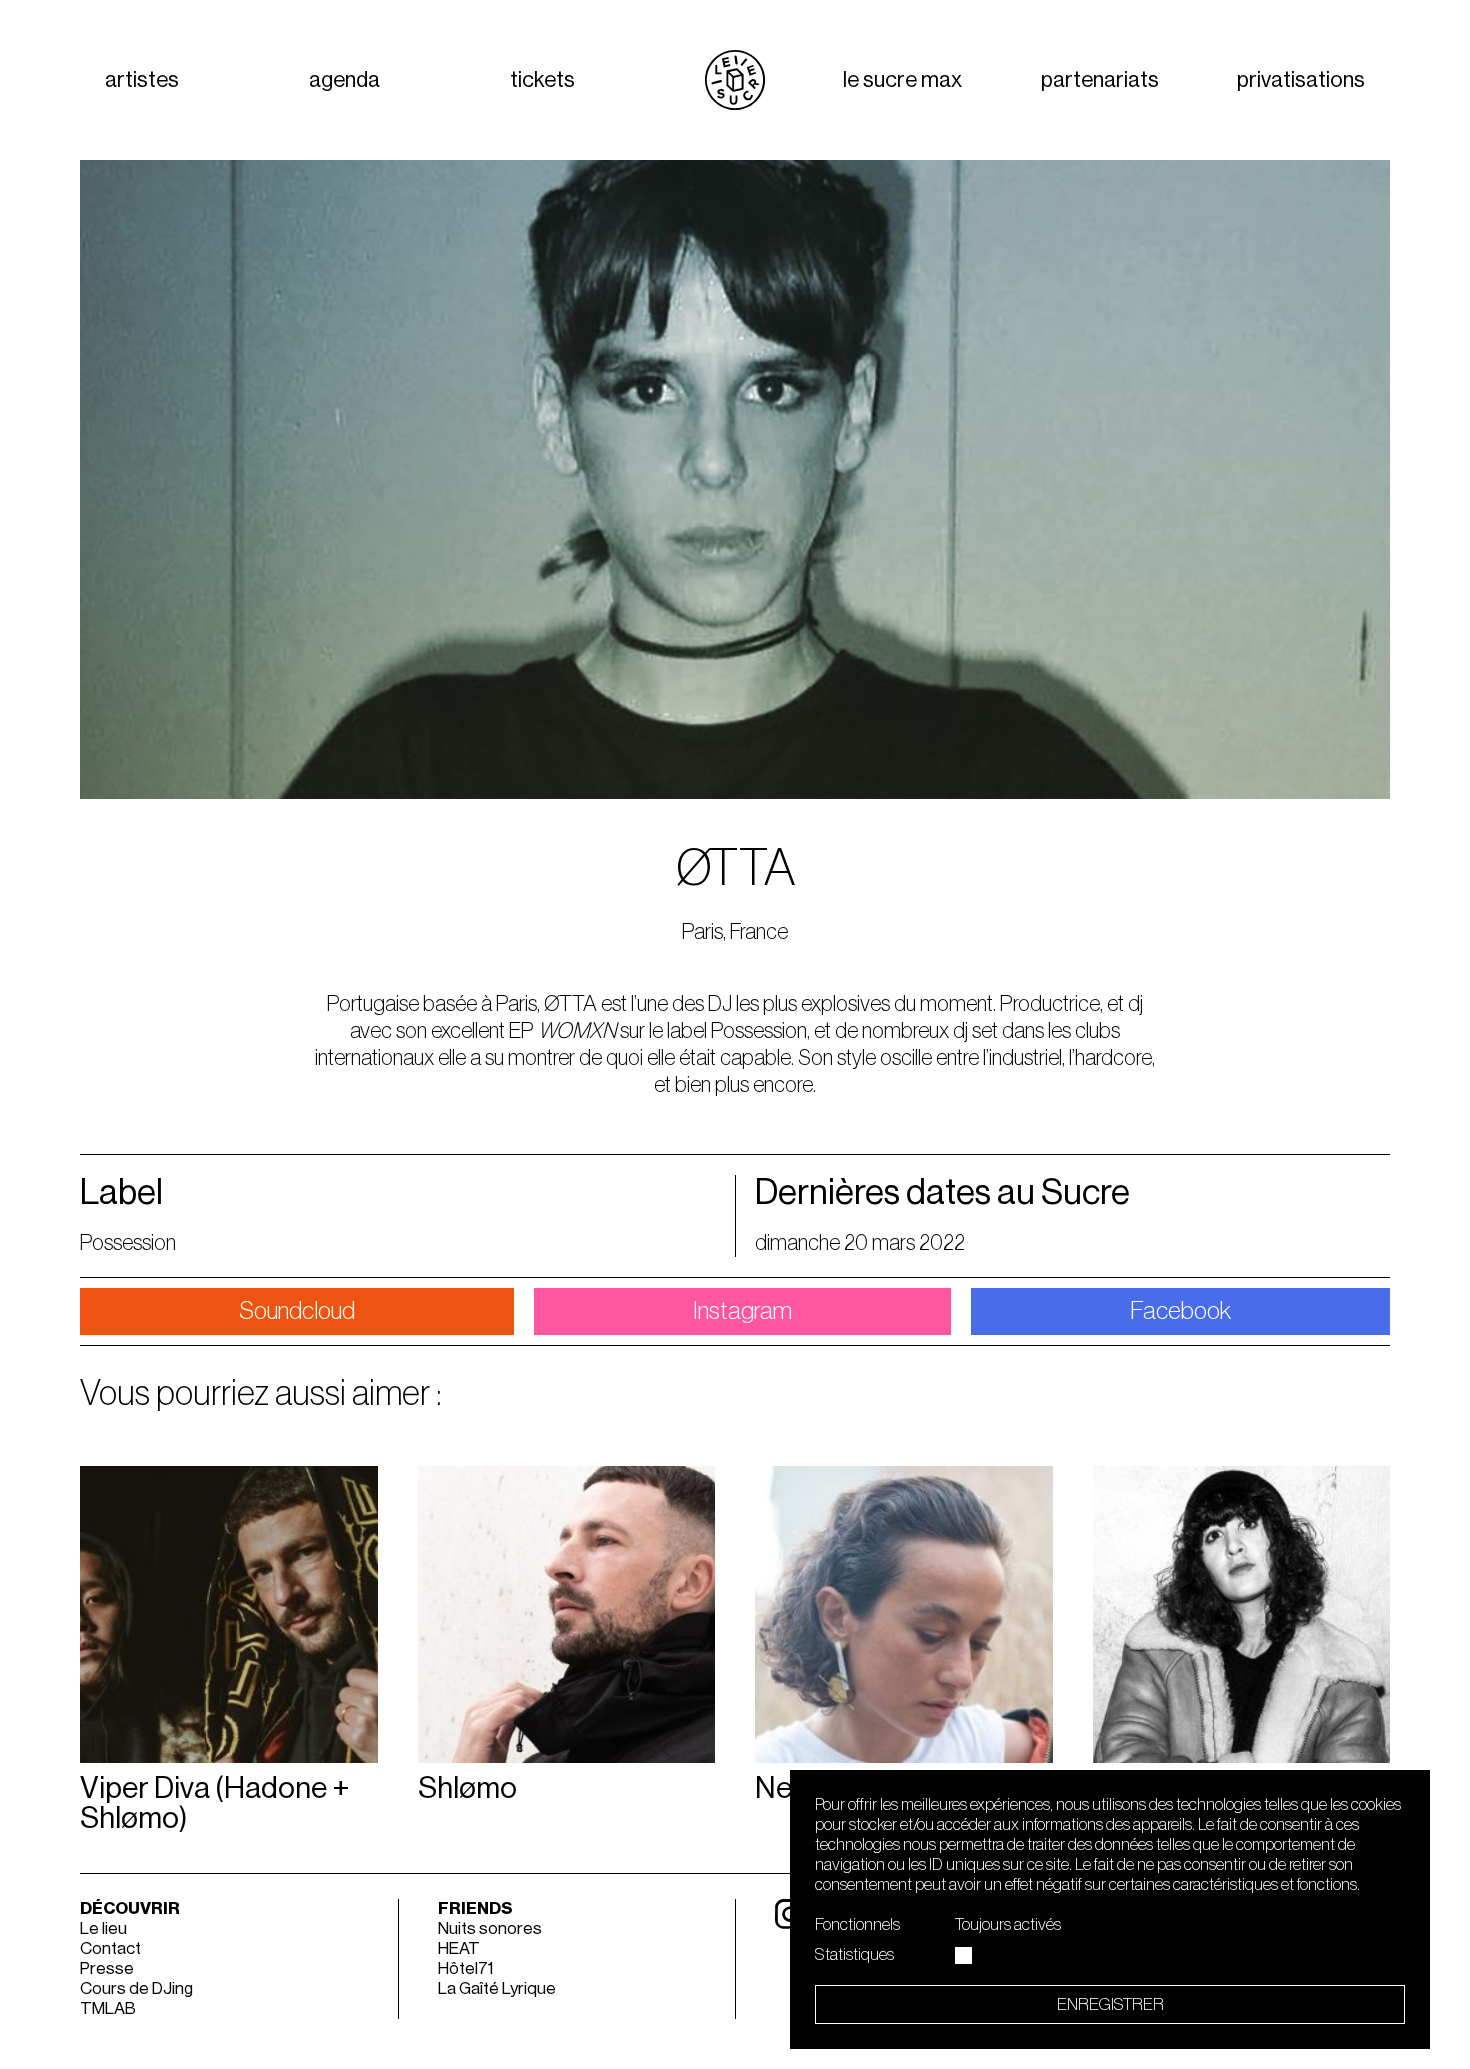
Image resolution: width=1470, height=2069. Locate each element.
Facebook (1180, 1311)
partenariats (1100, 80)
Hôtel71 (465, 1968)
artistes (142, 80)
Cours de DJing (136, 1988)
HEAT (459, 1948)
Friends (475, 1908)
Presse (107, 1968)
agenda (344, 80)
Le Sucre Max (902, 80)
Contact (110, 1948)
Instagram (742, 1311)
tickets (542, 80)
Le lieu (103, 1928)
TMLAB (108, 2008)
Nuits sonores (490, 1928)
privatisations (1301, 80)
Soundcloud (297, 1311)
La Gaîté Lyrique (497, 1988)
